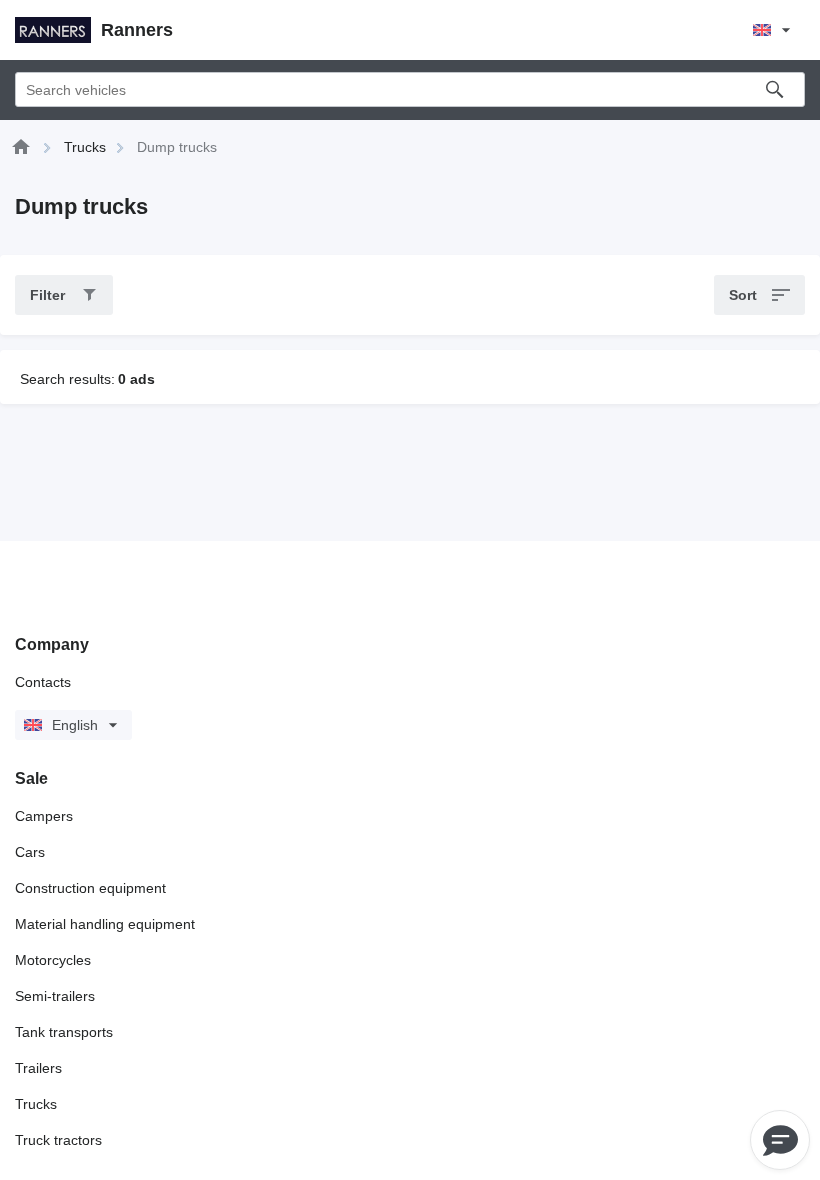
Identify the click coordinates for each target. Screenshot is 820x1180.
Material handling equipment (105, 924)
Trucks (36, 1104)
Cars (30, 852)
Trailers (38, 1068)
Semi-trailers (55, 996)
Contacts (43, 682)
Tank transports (64, 1032)
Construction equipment (90, 888)
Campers (44, 816)
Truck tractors (58, 1140)
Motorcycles (53, 960)
